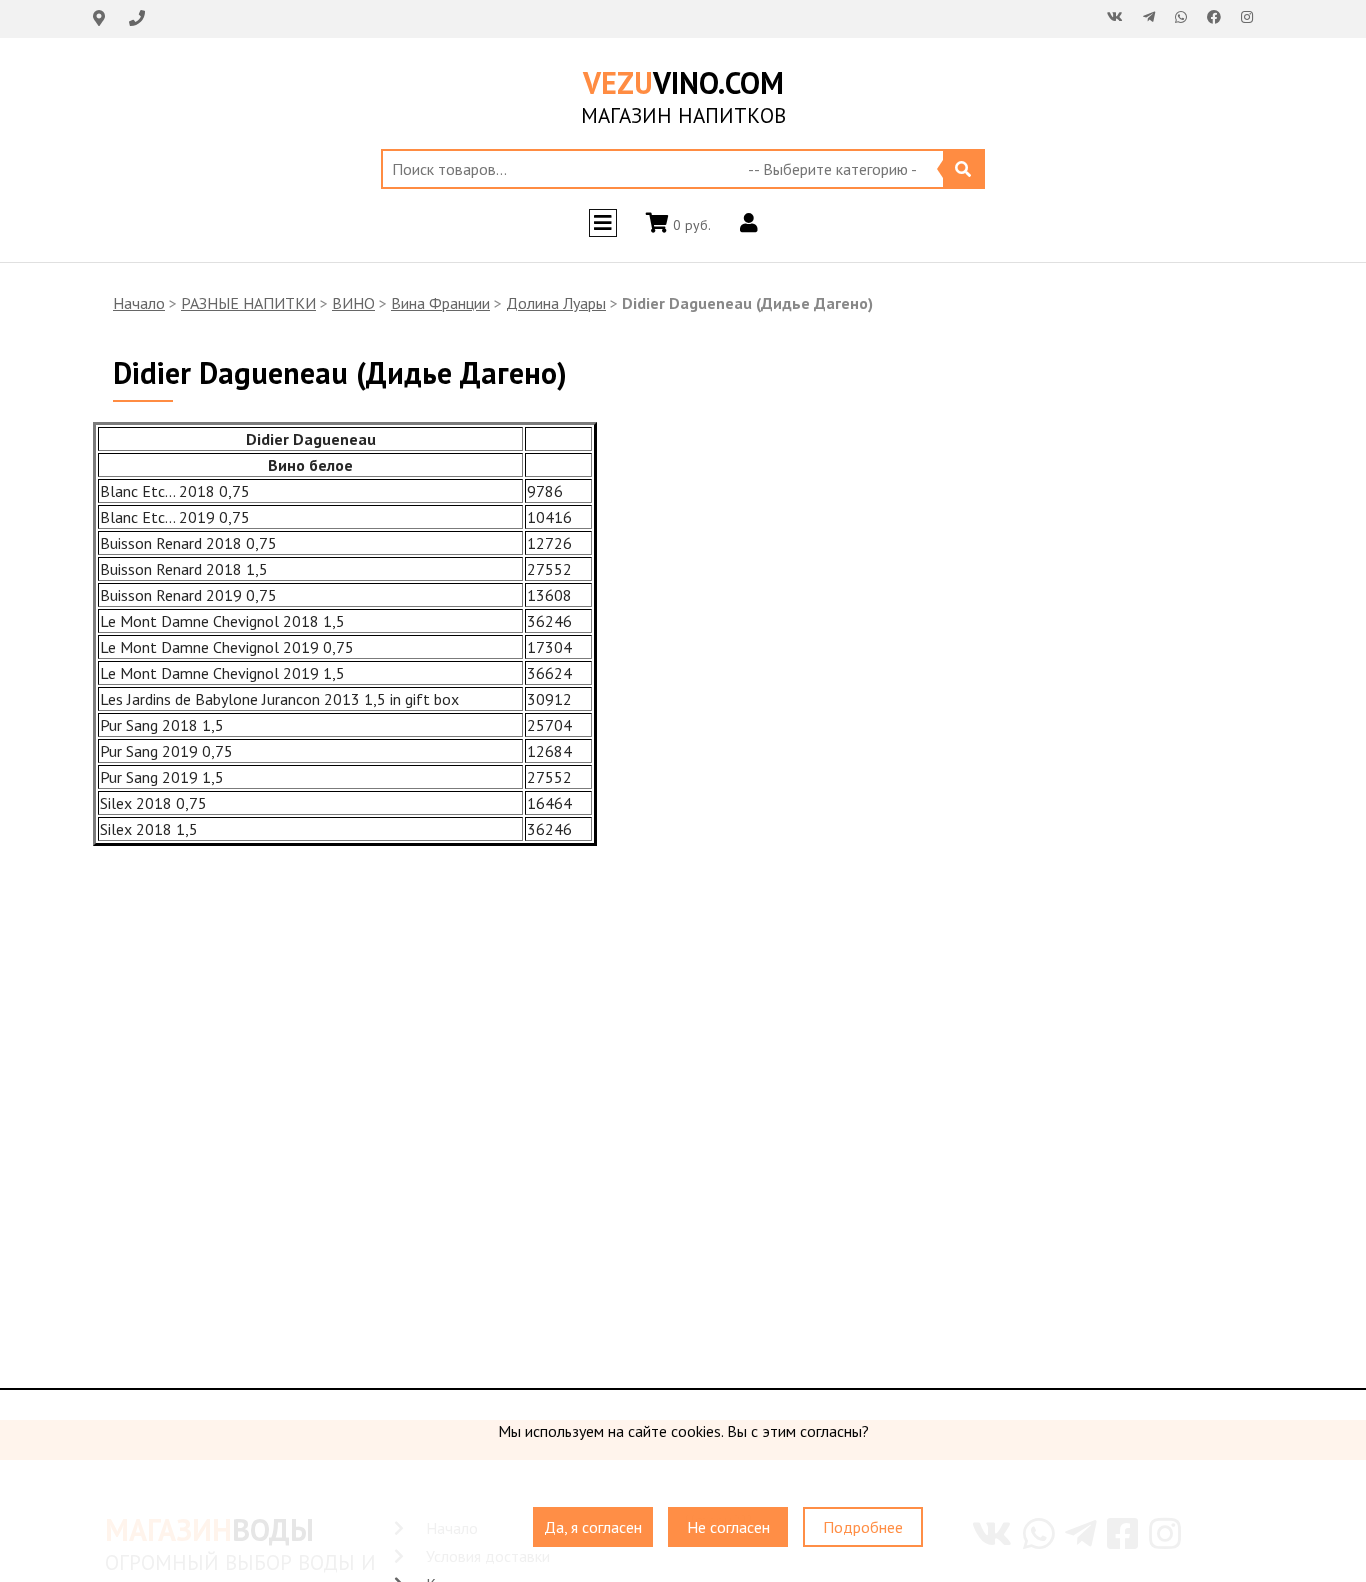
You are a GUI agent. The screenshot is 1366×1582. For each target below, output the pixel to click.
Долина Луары (556, 303)
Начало (139, 303)
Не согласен (728, 1527)
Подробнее (863, 1527)
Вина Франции (440, 303)
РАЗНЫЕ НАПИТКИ (248, 303)
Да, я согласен (593, 1527)
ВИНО (353, 303)
